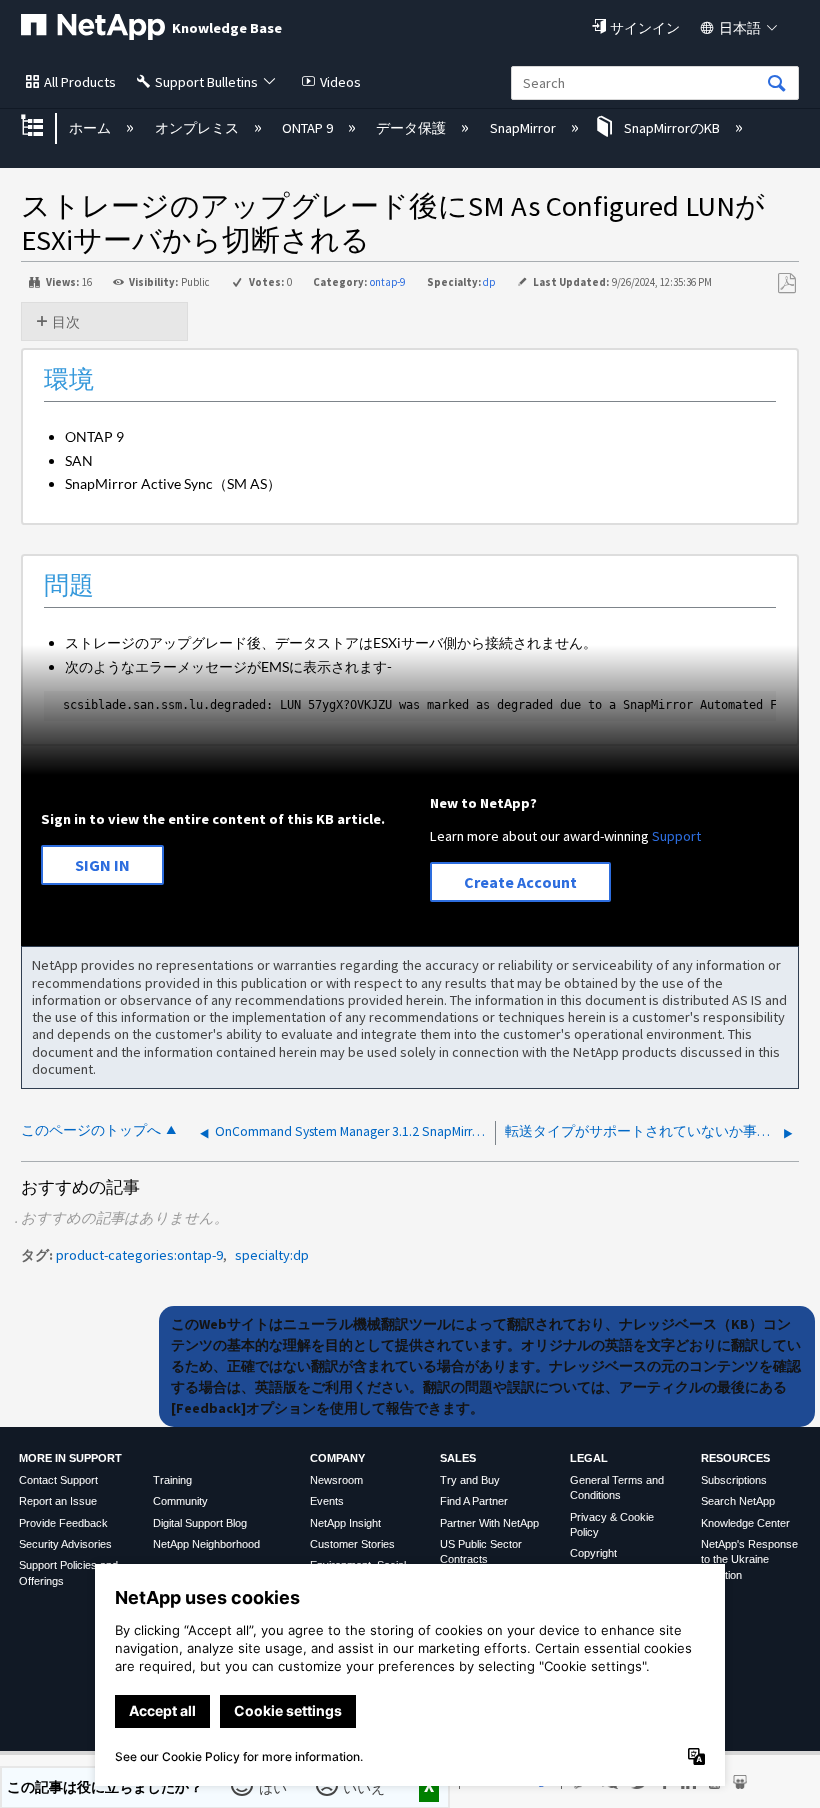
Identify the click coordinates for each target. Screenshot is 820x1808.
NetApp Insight (345, 1523)
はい (273, 1787)
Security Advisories (65, 1544)
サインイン (645, 28)
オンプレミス (198, 128)
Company (337, 1458)
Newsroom (336, 1480)
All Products (80, 82)
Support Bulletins (206, 82)
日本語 (740, 28)
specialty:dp (272, 1255)
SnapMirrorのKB (672, 128)
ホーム (91, 128)
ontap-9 (387, 282)
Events (327, 1501)
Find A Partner (474, 1501)
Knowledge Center (745, 1523)
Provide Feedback (63, 1523)
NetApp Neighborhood (206, 1544)
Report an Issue (58, 1501)
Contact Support (58, 1480)
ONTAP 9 (309, 128)
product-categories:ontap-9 (139, 1255)
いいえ (364, 1787)
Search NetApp (738, 1501)
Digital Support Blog (200, 1523)
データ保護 (412, 128)
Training (172, 1480)
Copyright (593, 1553)
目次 (66, 322)
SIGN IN (102, 865)
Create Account (520, 882)
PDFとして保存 (786, 283)
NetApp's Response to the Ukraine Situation (749, 1559)
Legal (589, 1458)
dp (489, 282)
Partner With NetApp (489, 1523)
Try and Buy (470, 1480)
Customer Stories (352, 1544)
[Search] (777, 84)
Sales (458, 1458)
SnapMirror (524, 128)
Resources (735, 1458)
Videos (340, 82)
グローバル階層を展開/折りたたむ (45, 127)
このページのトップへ (91, 1130)
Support (676, 836)
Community (180, 1501)
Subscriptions (734, 1480)
